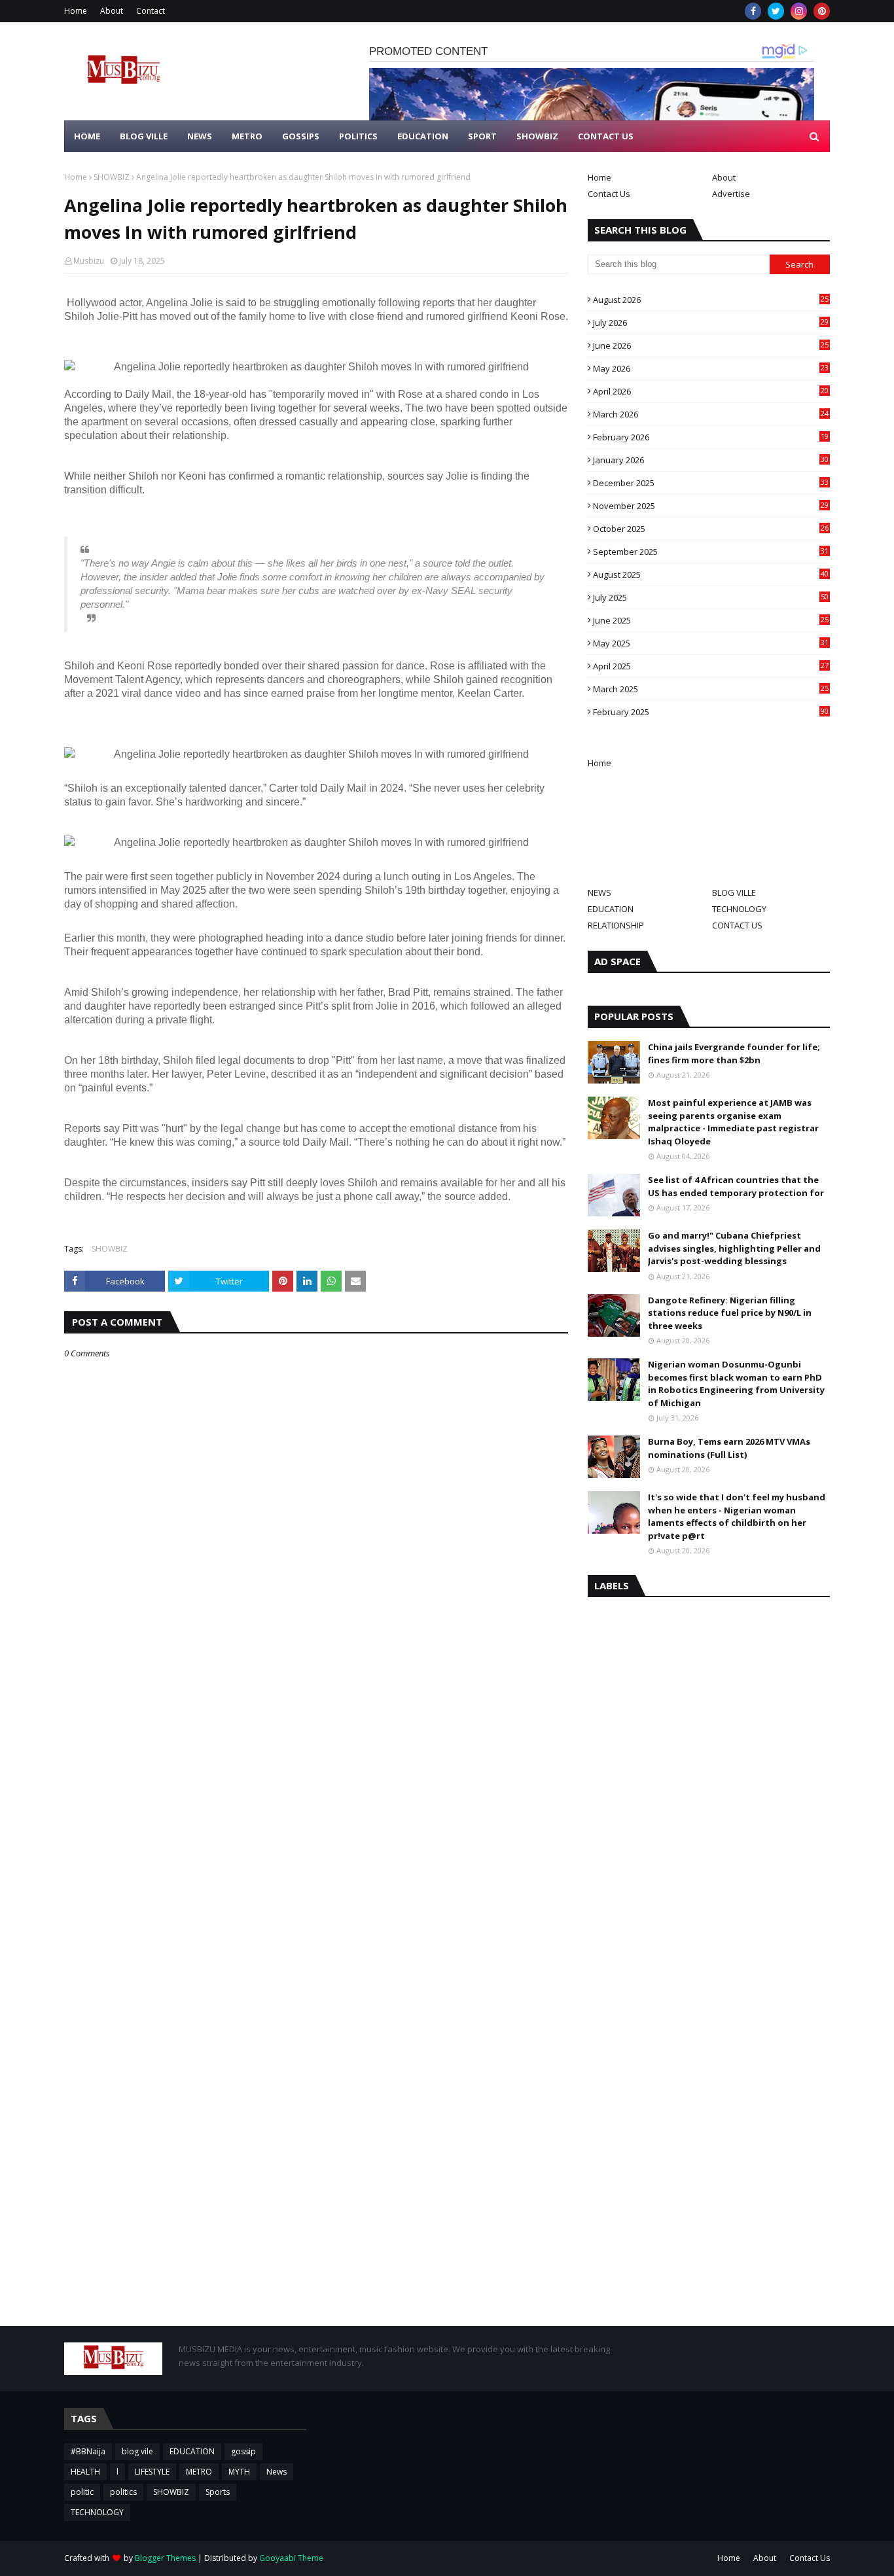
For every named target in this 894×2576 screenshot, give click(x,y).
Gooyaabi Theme (291, 2558)
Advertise (731, 194)
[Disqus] (316, 1822)
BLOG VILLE (734, 892)
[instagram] (799, 11)
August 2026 (711, 300)
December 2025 (711, 483)
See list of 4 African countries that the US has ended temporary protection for (736, 1186)
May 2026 (711, 368)
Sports (218, 2492)
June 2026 (711, 345)
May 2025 (711, 643)
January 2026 (711, 460)
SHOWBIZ (112, 177)
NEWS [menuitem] (200, 136)
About (112, 11)
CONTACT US (737, 925)
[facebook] (753, 11)
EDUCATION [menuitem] (423, 136)
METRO (199, 2472)
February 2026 (711, 437)
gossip (243, 2451)
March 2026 (711, 414)
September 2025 (711, 552)
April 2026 (711, 391)
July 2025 (711, 597)
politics (123, 2492)
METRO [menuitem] (247, 136)
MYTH (239, 2472)
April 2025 (711, 666)
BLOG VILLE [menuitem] (144, 136)
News (277, 2472)
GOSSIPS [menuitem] (301, 136)
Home (76, 11)
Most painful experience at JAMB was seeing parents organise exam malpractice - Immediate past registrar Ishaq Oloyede (733, 1122)
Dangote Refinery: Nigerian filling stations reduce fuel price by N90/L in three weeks (730, 1313)
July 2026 (711, 323)
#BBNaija (88, 2451)
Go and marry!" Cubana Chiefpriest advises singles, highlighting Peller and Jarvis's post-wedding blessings (734, 1248)
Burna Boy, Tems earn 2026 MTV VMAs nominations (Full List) (729, 1448)
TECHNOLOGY (739, 909)
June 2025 (711, 620)
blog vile (137, 2451)
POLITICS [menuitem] (358, 136)
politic (82, 2492)
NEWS (599, 892)
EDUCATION (611, 909)
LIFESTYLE (152, 2472)
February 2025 (711, 712)
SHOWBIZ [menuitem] (537, 136)
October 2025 (711, 529)
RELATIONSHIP (616, 925)
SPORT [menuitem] (482, 136)
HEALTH (85, 2472)
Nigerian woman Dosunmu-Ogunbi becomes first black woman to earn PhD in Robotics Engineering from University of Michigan (736, 1384)
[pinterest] (822, 11)
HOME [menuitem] (87, 136)
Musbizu (89, 261)
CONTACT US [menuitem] (606, 136)
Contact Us (609, 194)
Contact (151, 11)
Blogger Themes (165, 2558)
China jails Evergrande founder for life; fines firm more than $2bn (734, 1053)
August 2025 (711, 574)
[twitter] (776, 11)
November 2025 (711, 506)
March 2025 (711, 689)
